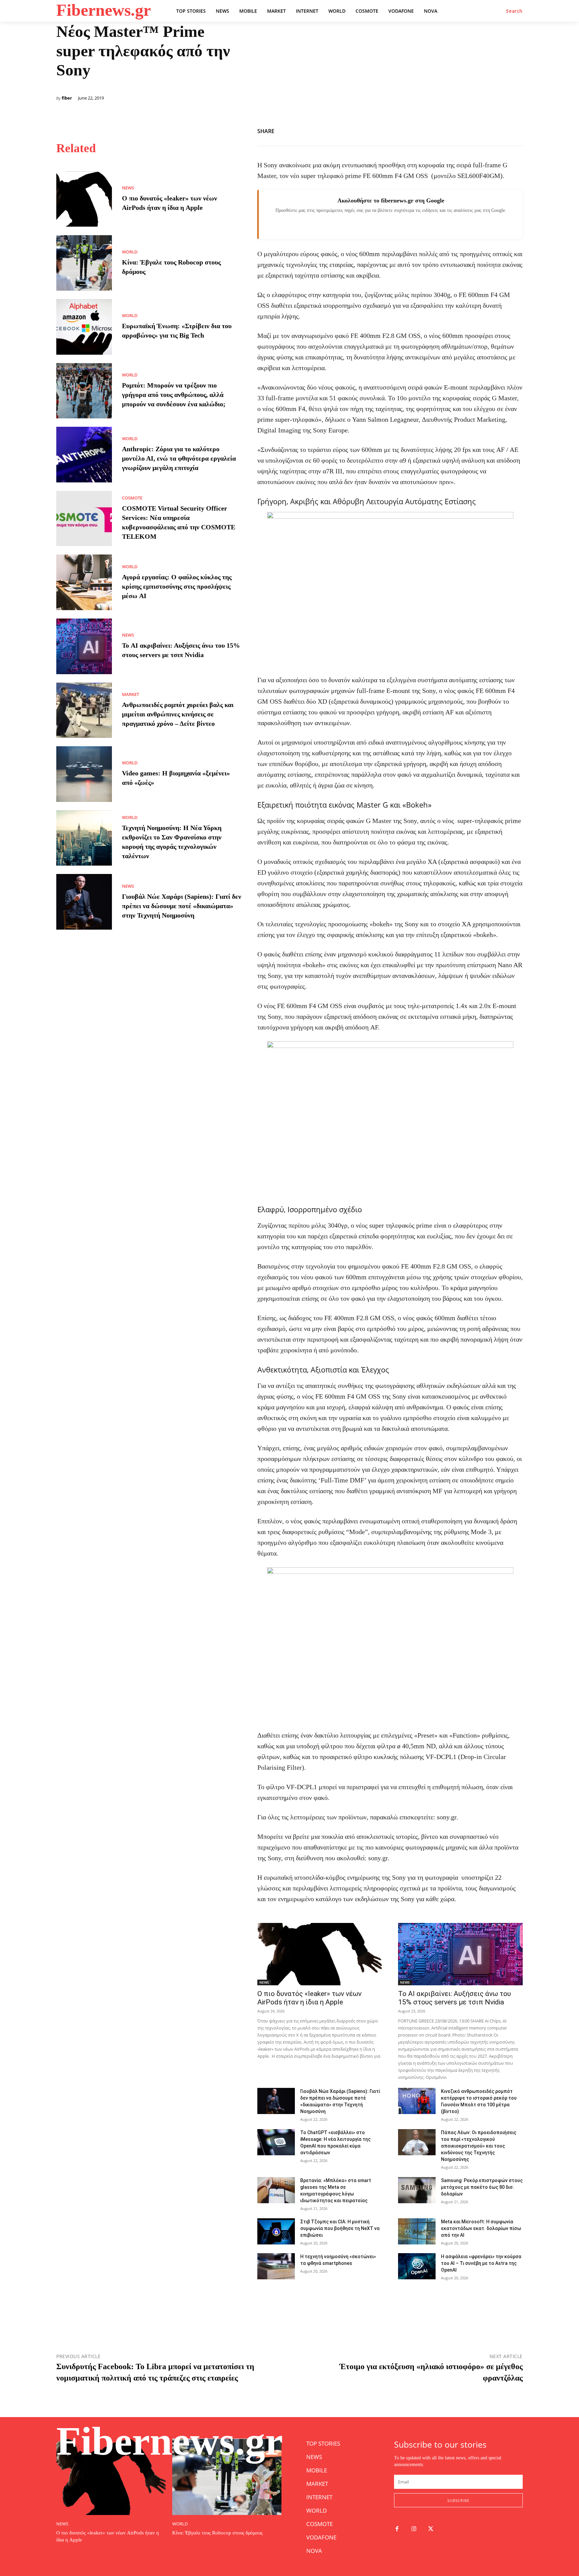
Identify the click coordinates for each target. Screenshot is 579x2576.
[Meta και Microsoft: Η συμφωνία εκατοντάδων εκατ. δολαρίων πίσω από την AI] (417, 2231)
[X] (501, 130)
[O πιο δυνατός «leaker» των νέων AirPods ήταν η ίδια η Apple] (84, 199)
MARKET (131, 694)
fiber (67, 98)
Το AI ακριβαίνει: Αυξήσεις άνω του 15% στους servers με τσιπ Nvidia (455, 1998)
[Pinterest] (516, 130)
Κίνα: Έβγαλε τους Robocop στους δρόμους (217, 2533)
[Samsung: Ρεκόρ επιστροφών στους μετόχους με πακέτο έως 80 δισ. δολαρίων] (417, 2190)
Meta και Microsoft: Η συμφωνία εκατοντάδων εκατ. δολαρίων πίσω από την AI (481, 2228)
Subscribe (458, 2500)
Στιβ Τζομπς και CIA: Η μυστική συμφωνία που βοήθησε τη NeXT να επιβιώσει (340, 2228)
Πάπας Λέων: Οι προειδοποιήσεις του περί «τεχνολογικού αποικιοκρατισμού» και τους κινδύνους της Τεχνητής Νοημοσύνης (479, 2146)
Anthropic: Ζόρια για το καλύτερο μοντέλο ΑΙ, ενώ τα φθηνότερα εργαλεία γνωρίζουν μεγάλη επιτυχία (179, 458)
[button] (514, 11)
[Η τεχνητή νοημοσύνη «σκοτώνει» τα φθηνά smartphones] (276, 2266)
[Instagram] (414, 2529)
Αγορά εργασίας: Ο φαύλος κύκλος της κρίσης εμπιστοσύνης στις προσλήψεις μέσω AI (177, 586)
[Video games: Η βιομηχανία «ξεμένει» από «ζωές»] (84, 774)
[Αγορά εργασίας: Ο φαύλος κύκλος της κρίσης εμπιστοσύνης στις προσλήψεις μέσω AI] (84, 582)
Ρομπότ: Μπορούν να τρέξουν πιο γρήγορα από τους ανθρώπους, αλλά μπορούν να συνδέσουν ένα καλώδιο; (174, 395)
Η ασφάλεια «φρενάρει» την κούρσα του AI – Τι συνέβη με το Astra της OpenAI (481, 2263)
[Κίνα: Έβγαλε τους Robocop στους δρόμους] (84, 263)
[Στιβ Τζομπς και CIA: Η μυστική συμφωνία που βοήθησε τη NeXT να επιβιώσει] (276, 2231)
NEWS (128, 188)
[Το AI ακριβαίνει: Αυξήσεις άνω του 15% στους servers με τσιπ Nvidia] (84, 646)
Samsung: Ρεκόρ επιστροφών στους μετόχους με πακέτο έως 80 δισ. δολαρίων (482, 2187)
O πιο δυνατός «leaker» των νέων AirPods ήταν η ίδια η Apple (309, 1998)
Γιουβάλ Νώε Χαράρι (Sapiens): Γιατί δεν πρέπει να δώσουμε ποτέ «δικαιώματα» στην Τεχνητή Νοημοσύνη (182, 906)
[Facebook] (485, 130)
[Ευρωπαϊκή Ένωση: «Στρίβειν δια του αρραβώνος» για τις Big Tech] (84, 327)
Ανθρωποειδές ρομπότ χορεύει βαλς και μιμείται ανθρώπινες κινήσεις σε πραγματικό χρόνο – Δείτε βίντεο (178, 714)
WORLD (130, 252)
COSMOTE (132, 498)
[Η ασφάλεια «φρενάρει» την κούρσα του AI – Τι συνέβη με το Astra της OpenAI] (417, 2266)
